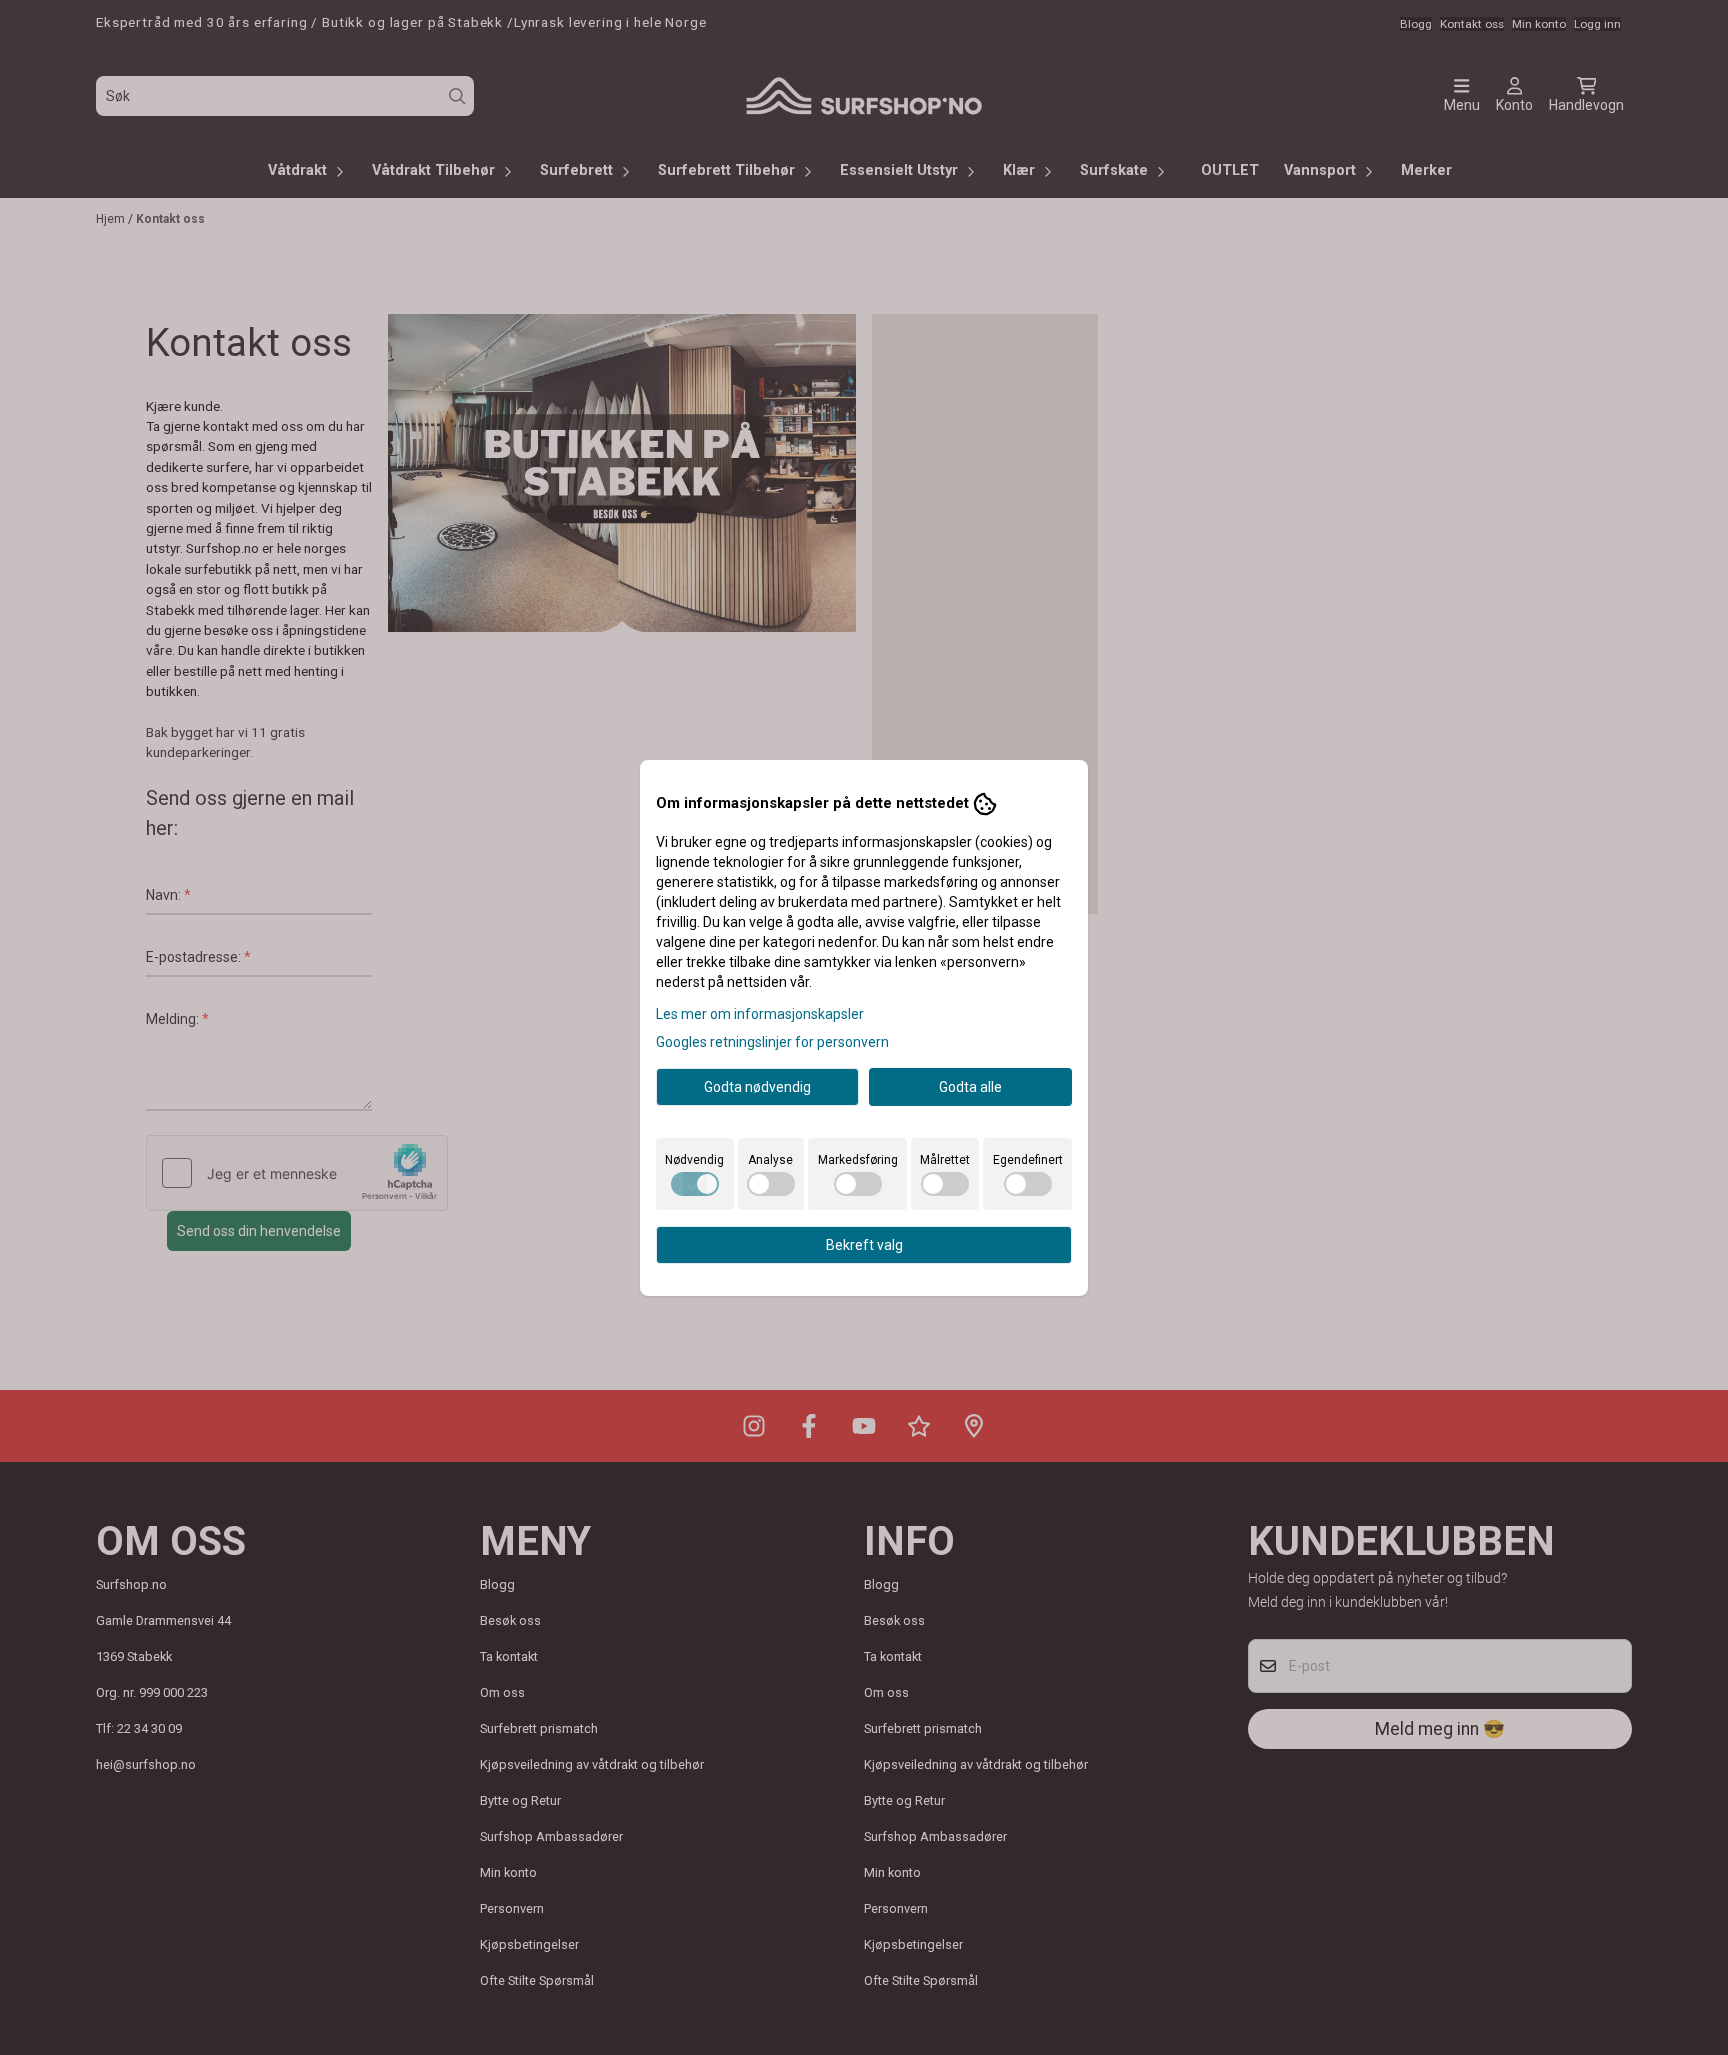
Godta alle (970, 1087)
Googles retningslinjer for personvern (772, 1042)
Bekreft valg (864, 1245)
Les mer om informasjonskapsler (760, 1014)
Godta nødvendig (757, 1087)
